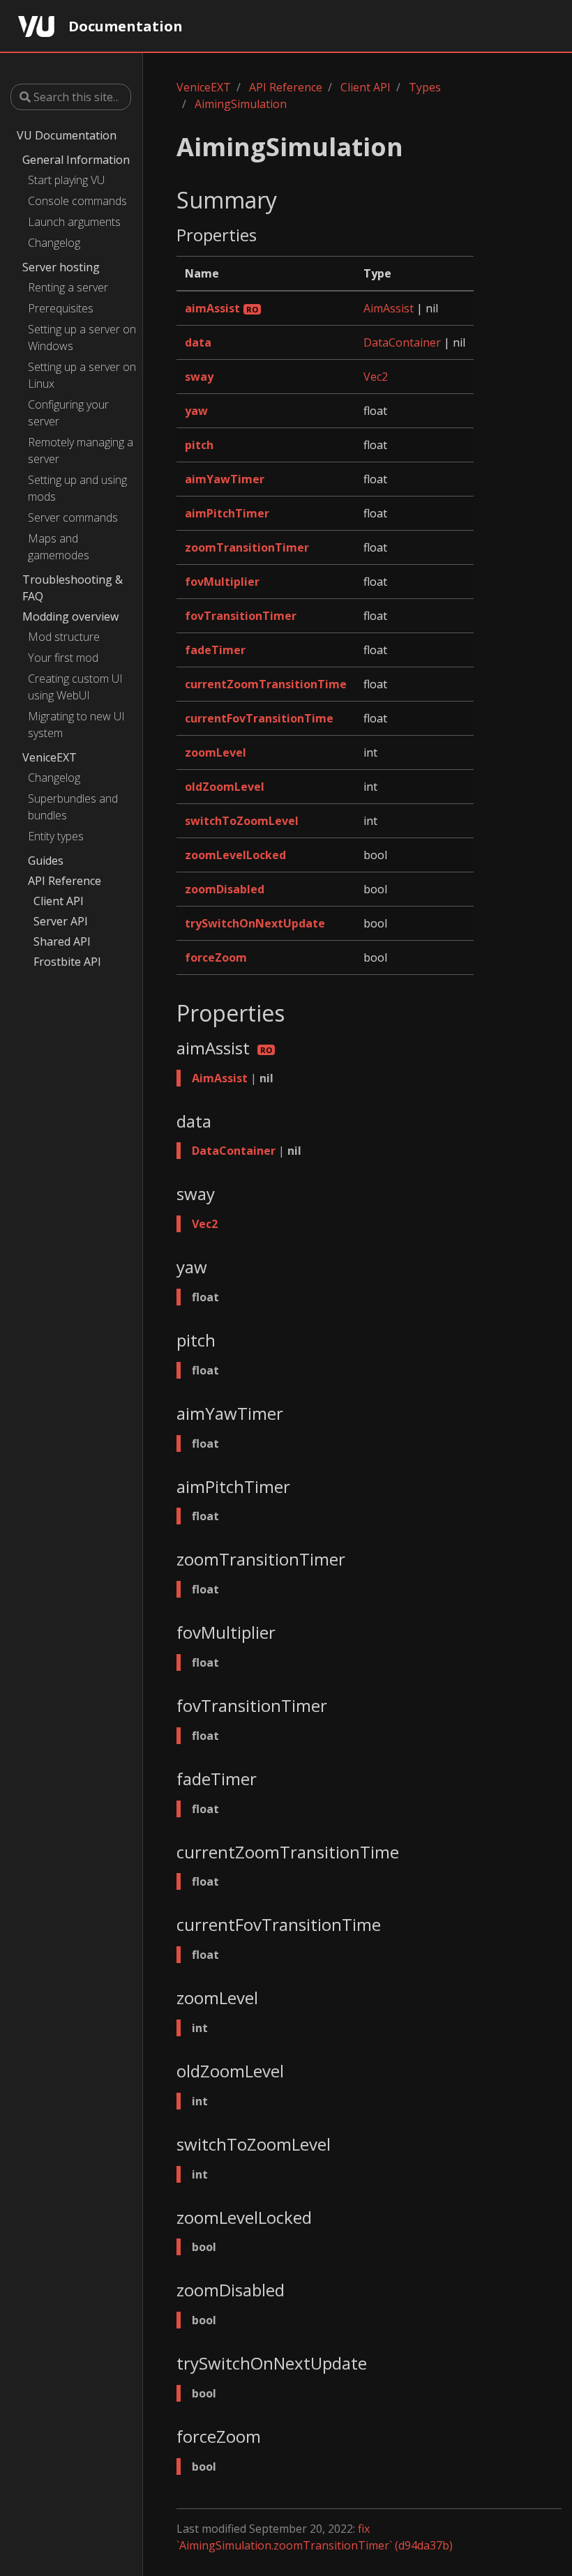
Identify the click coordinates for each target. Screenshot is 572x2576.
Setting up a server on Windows (82, 338)
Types (425, 87)
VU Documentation (67, 135)
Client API (59, 901)
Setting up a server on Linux (82, 375)
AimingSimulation (241, 104)
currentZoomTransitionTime (266, 684)
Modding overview (70, 616)
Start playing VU (66, 180)
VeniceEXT (50, 757)
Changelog (54, 243)
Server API (61, 921)
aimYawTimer (225, 479)
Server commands (73, 517)
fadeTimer (215, 650)
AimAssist (389, 308)
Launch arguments (74, 222)
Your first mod (63, 658)
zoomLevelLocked (235, 855)
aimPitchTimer (227, 513)
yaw (196, 411)
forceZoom (216, 957)
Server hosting (61, 267)
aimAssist (212, 308)
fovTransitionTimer (241, 616)
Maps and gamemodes (59, 547)
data (198, 342)
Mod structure (64, 637)
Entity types (56, 836)
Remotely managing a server (81, 450)
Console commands (77, 201)
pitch (199, 445)
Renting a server (68, 287)
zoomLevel (216, 752)
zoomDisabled (225, 889)
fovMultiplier (222, 582)
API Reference (65, 881)
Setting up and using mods (77, 488)
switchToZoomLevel (242, 821)
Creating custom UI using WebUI (75, 687)
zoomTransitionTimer (247, 547)
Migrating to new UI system (76, 725)
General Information (76, 160)
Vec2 (376, 377)
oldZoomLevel (225, 787)
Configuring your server (68, 413)
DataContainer (402, 342)
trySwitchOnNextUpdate (255, 923)
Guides (46, 861)
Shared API (62, 941)
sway (199, 377)
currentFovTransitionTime (259, 718)
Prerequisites (61, 308)
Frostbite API (67, 962)
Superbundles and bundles (73, 807)
